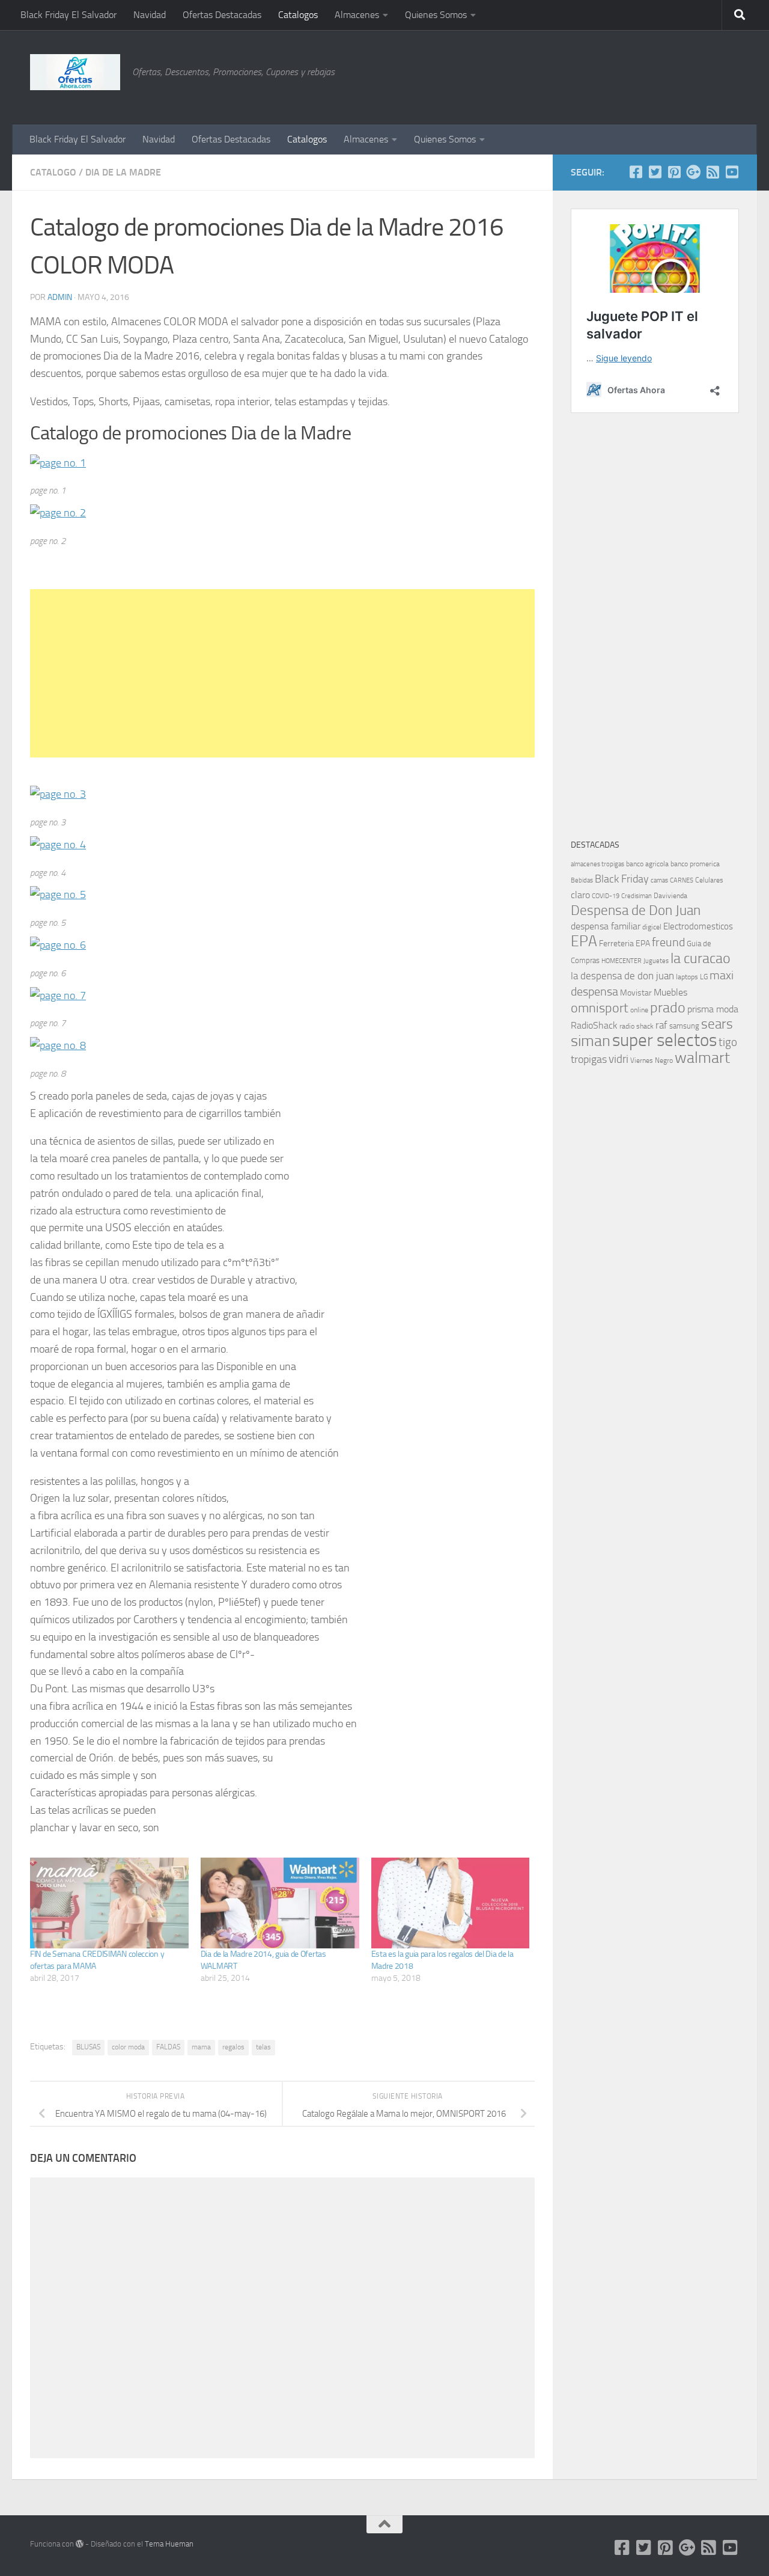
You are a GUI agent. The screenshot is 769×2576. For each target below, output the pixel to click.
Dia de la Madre (123, 172)
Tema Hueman (169, 2544)
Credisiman (637, 896)
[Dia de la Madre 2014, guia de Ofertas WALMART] (280, 1903)
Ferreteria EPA (625, 944)
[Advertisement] (679, 75)
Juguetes (656, 961)
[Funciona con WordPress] (80, 2544)
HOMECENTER (622, 961)
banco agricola (647, 864)
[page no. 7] (58, 996)
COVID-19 (606, 896)
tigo (728, 1042)
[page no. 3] (58, 794)
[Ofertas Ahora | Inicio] (75, 72)
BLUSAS (88, 2047)
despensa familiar (606, 926)
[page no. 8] (58, 1045)
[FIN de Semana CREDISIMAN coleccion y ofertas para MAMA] (109, 1903)
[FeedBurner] (713, 172)
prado (668, 1008)
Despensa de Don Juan (636, 910)
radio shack (637, 1026)
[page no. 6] (58, 945)
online (639, 1010)
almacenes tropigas (597, 864)
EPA (584, 941)
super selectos (664, 1040)
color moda (128, 2047)
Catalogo (53, 172)
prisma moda (713, 1009)
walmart (702, 1057)
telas (263, 2047)
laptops (687, 977)
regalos (233, 2047)
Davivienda (670, 896)
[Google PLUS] (693, 172)
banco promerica (695, 864)
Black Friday (622, 879)
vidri (619, 1059)
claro (580, 895)
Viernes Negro (652, 1060)
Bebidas (582, 880)
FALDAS (168, 2047)
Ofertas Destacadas (222, 15)
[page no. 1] (58, 463)
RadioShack (594, 1025)
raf (661, 1025)
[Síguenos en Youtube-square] (732, 172)
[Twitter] (655, 172)
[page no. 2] (58, 513)
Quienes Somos (436, 15)
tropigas (589, 1059)
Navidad (150, 15)
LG (704, 977)
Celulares (709, 880)
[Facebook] (636, 172)
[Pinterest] (674, 172)
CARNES (682, 880)
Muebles (670, 992)
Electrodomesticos (698, 926)
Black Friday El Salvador (68, 15)
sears (717, 1024)
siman (591, 1041)
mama (201, 2047)
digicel (652, 927)
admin (60, 297)
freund (668, 942)
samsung (684, 1026)
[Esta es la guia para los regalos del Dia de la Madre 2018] (451, 1903)
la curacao (701, 958)
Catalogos (298, 15)
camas (659, 880)
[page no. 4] (58, 845)
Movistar (636, 993)
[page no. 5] (58, 895)
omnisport (600, 1008)
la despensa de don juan (622, 976)
